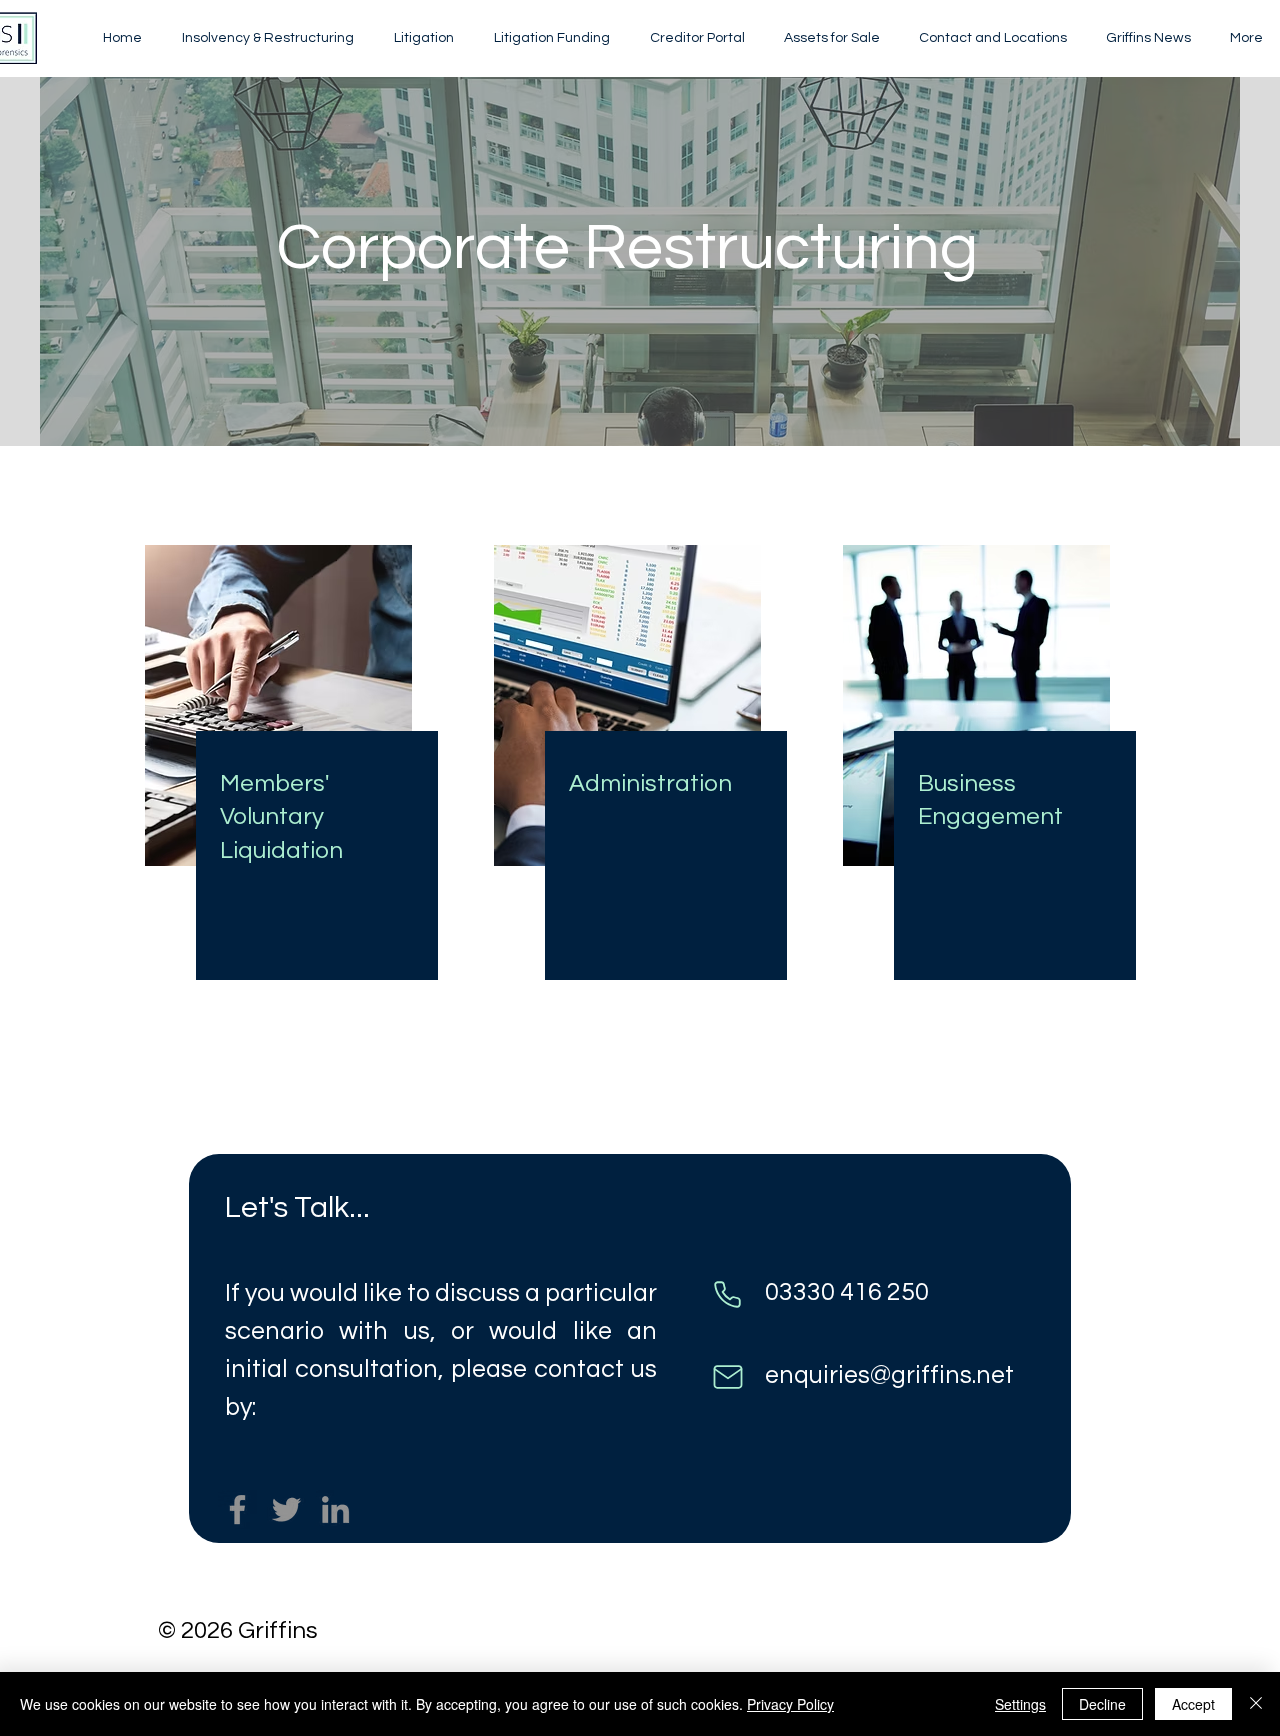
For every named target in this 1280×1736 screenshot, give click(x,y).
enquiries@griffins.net (889, 1375)
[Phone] (727, 1294)
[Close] (1256, 1704)
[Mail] (727, 1376)
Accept (1193, 1704)
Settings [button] (1020, 1704)
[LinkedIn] (335, 1509)
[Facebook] (237, 1509)
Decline (1102, 1704)
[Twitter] (286, 1509)
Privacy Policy (790, 1704)
